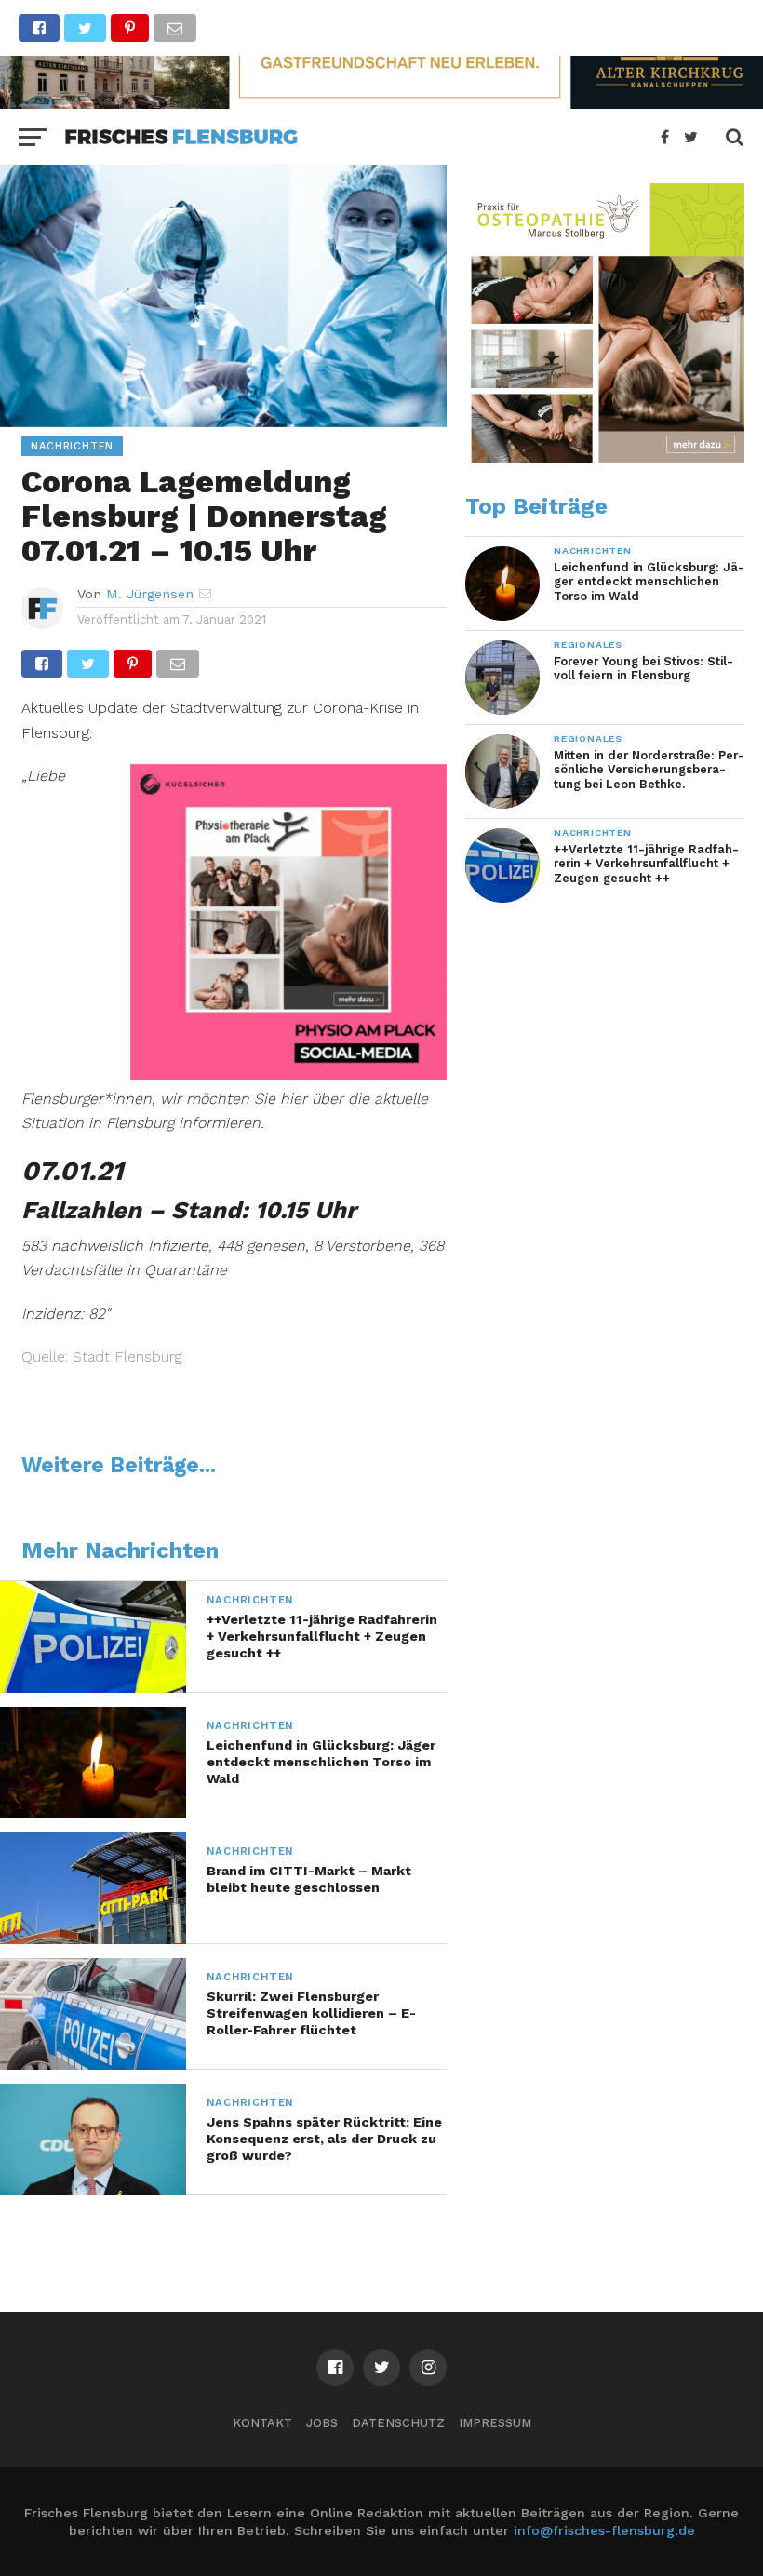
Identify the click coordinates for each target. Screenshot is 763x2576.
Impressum (495, 2423)
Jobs (322, 2423)
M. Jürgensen (150, 594)
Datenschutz (398, 2423)
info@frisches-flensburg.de (604, 2530)
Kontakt (262, 2423)
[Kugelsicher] (288, 1074)
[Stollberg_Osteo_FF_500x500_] (605, 458)
